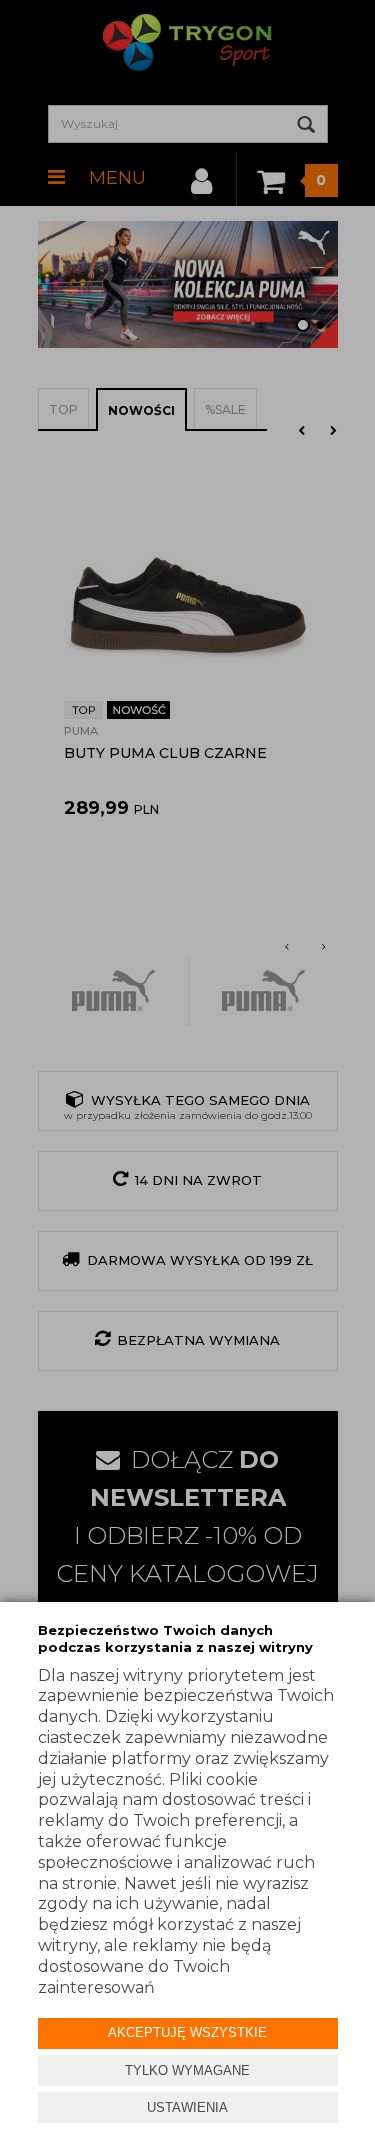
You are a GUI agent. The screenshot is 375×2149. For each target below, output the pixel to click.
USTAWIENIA (187, 2107)
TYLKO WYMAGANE (187, 2070)
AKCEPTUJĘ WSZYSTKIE (187, 2032)
